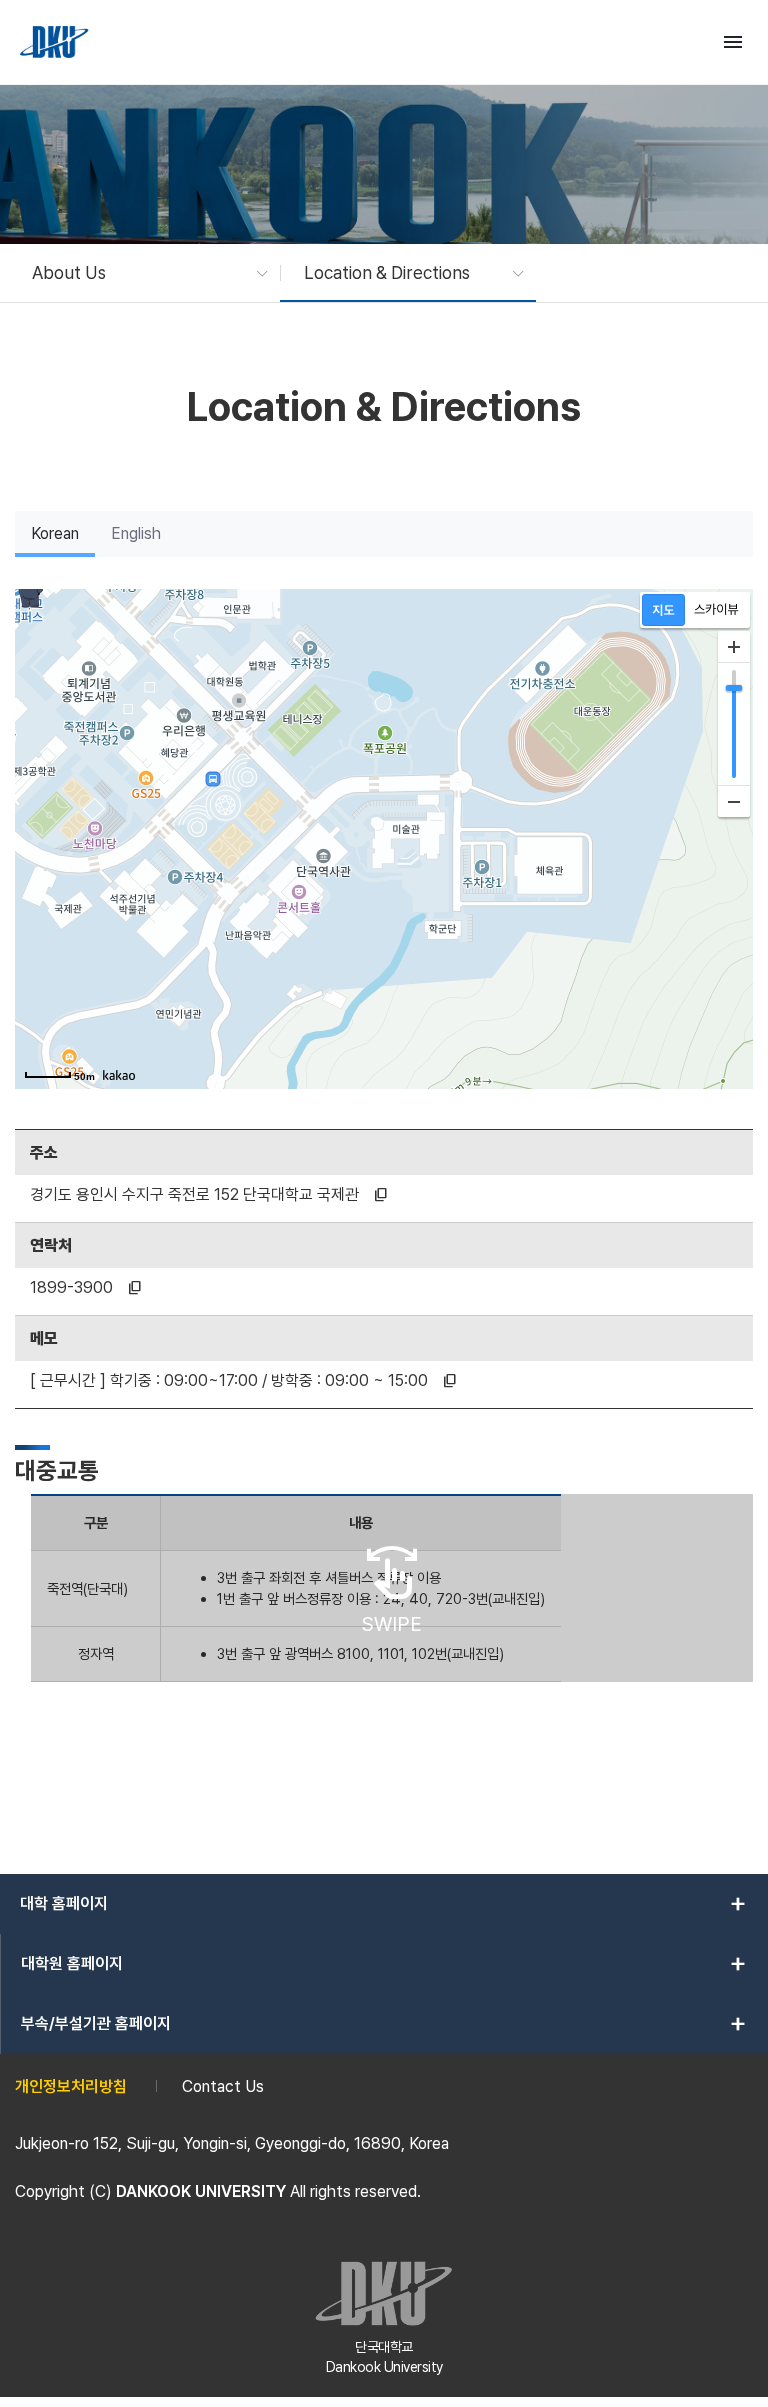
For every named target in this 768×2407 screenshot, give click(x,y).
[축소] (734, 801)
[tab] (55, 533)
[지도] (663, 610)
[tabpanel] (384, 1167)
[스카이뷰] (716, 610)
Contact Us (223, 2086)
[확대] (734, 647)
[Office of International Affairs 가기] (56, 42)
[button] (140, 273)
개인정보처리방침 (71, 2086)
